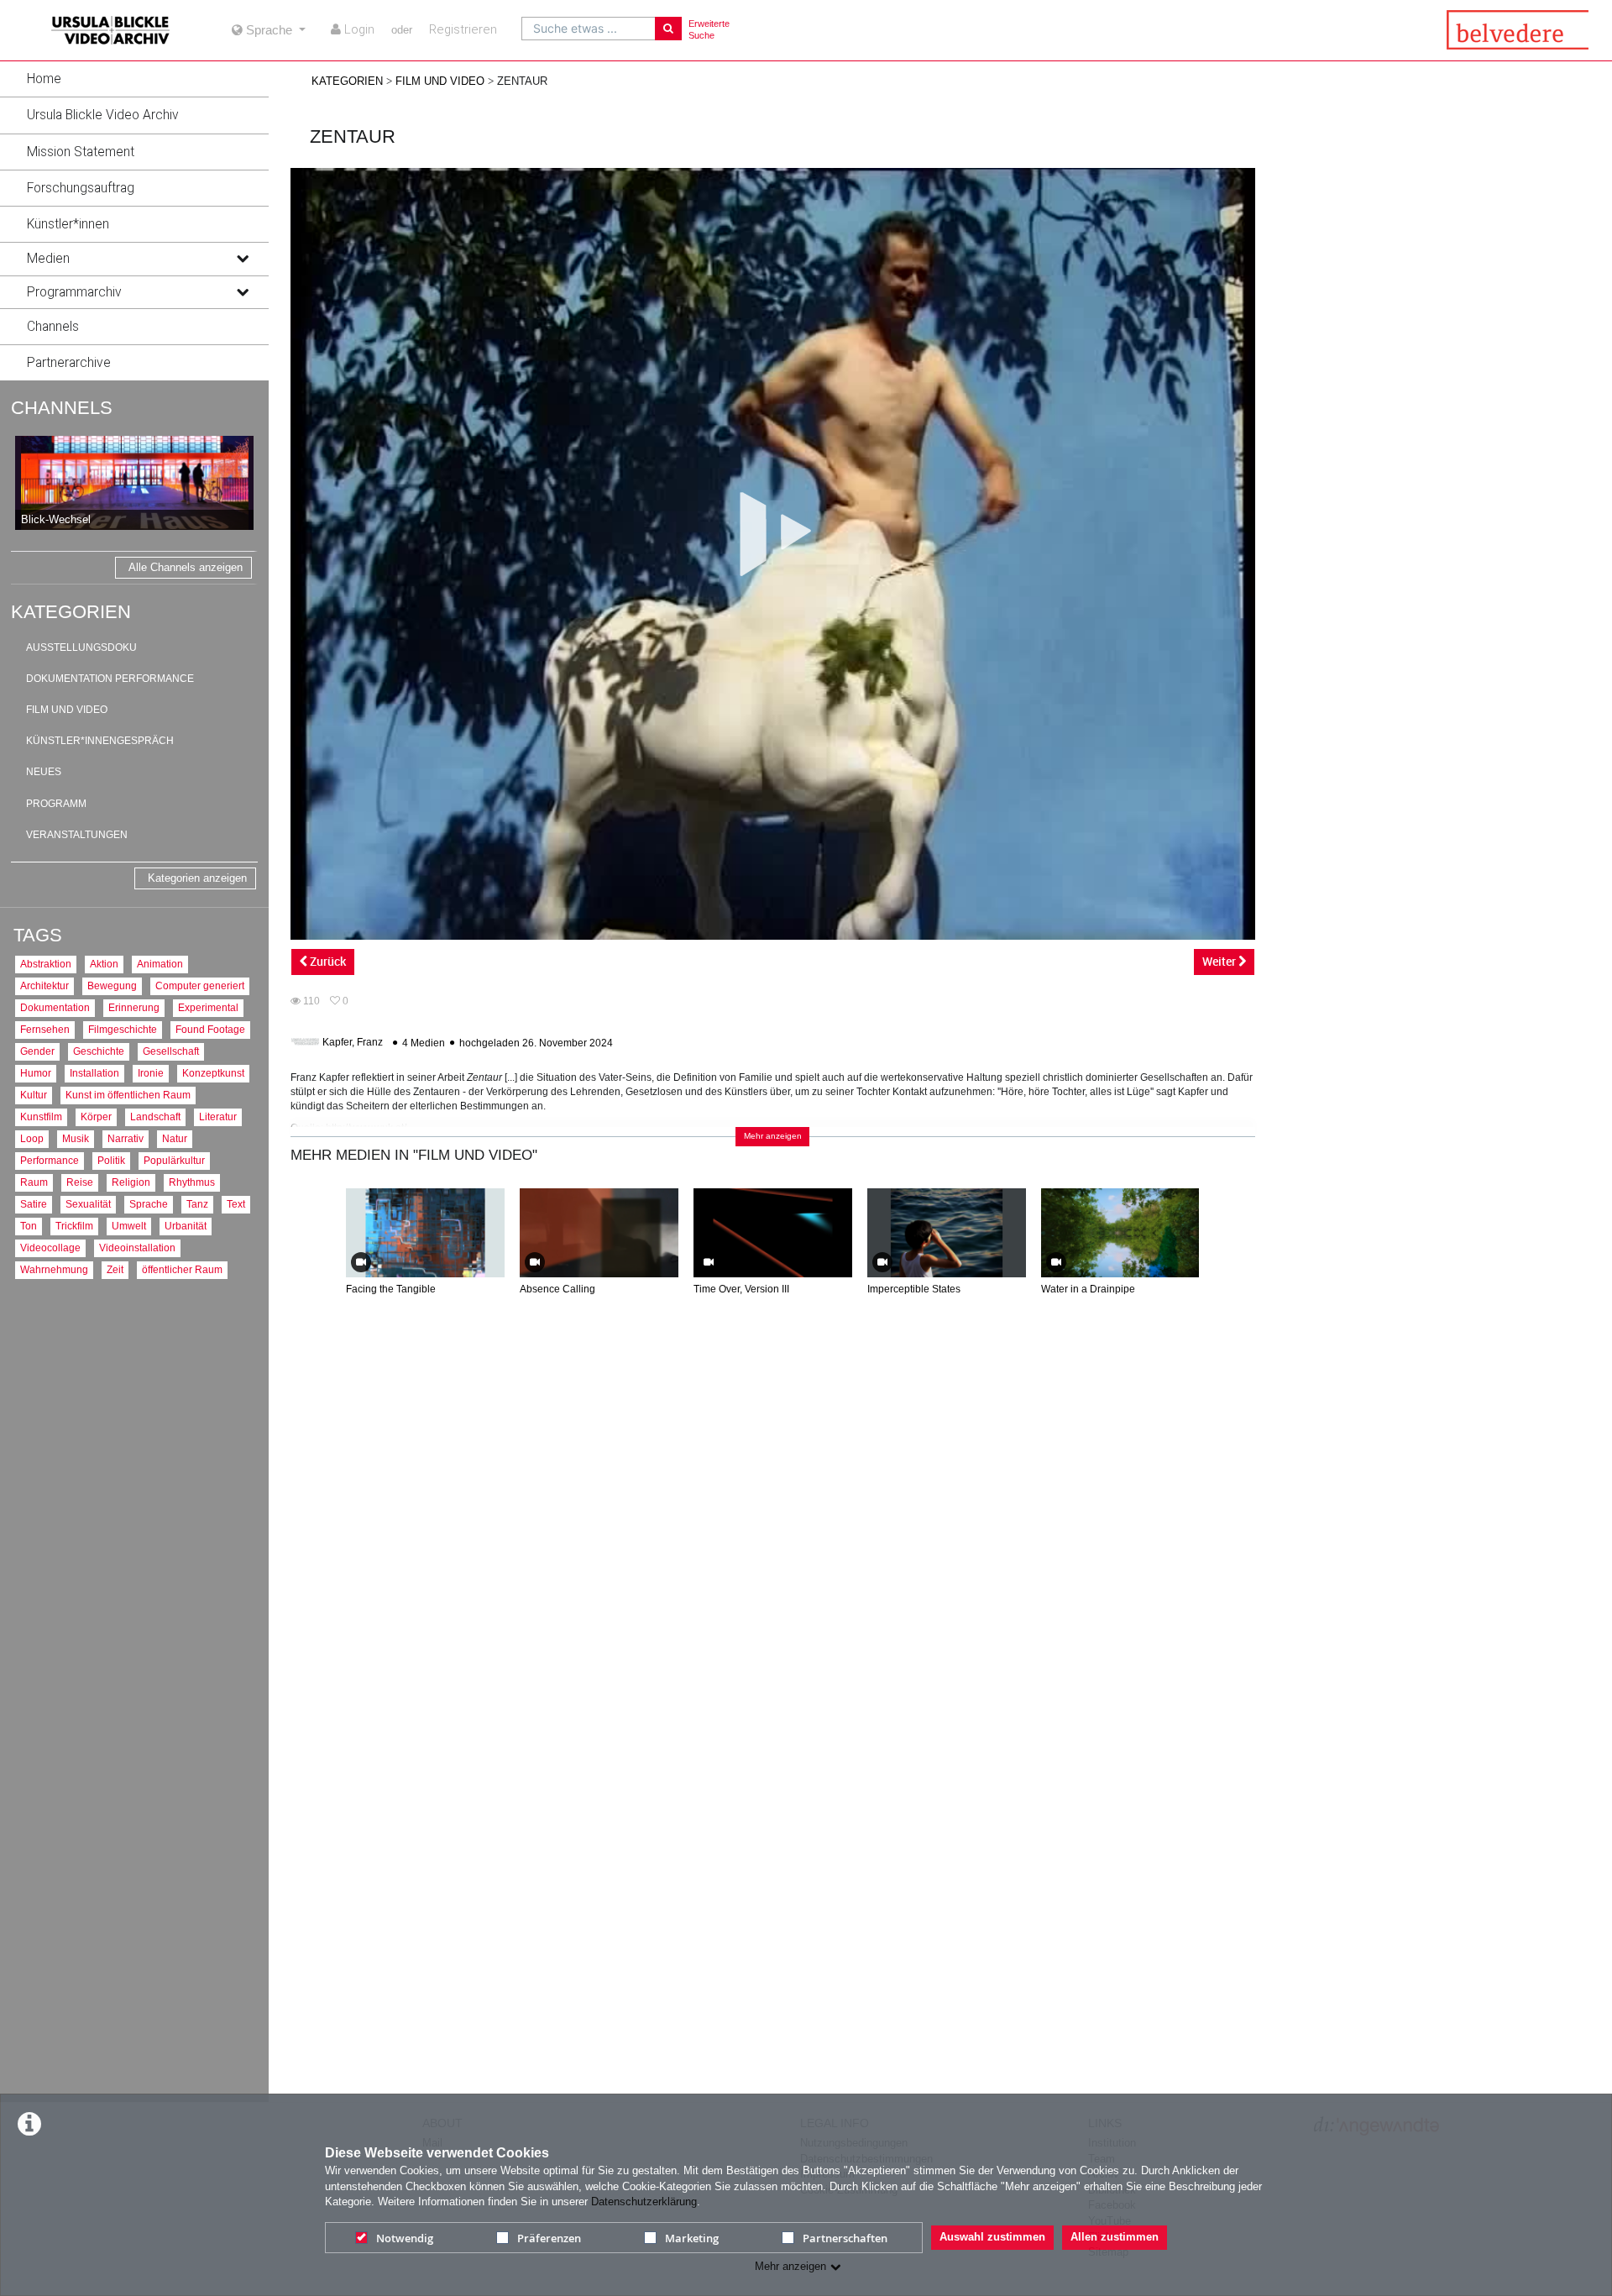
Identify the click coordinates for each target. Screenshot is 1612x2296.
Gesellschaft (171, 1051)
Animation (160, 964)
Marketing (692, 2238)
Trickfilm (74, 1226)
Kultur (34, 1095)
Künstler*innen (68, 224)
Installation (94, 1073)
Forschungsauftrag (81, 188)
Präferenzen (549, 2238)
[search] (589, 29)
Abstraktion (46, 964)
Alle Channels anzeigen (186, 567)
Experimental (208, 1007)
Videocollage (50, 1248)
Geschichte (99, 1051)
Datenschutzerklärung (644, 2202)
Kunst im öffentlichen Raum (128, 1095)
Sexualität (88, 1204)
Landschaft (155, 1117)
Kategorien (347, 81)
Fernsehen (45, 1029)
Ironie (151, 1073)
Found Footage (210, 1029)
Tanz (197, 1204)
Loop (32, 1138)
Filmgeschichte (123, 1029)
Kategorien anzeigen (197, 878)
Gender (37, 1051)
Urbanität (186, 1226)
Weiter (1220, 961)
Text (236, 1204)
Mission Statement (81, 152)
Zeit (115, 1269)
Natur (175, 1138)
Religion (131, 1182)
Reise (80, 1182)
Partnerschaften (845, 2238)
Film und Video (67, 710)
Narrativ (126, 1138)
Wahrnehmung (54, 1269)
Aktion (104, 964)
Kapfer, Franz (353, 1043)
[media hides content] (242, 259)
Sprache (149, 1204)
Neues (44, 772)
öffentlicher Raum (182, 1269)
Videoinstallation (137, 1248)
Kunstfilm (41, 1117)
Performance (50, 1160)
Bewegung (112, 985)
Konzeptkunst (213, 1073)
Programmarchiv (74, 292)
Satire (34, 1204)
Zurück (327, 961)
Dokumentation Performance (110, 679)
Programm (56, 804)
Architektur (44, 985)
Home (44, 79)
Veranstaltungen (77, 835)
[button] (134, 79)
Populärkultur (174, 1160)
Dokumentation (55, 1007)
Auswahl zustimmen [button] (992, 2237)
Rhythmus (192, 1182)
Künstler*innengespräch (100, 741)
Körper (96, 1117)
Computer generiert (200, 985)
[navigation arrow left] (309, 1236)
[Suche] (668, 29)
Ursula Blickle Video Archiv (103, 115)
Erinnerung (134, 1007)
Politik (111, 1160)
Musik (76, 1138)
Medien (48, 259)
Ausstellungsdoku (81, 647)
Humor (36, 1073)
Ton (29, 1226)
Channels (53, 327)
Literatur (218, 1117)
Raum (34, 1182)
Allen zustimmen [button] (1115, 2237)
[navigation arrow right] (1237, 1236)
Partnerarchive (69, 363)
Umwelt (129, 1226)
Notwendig (405, 2238)
